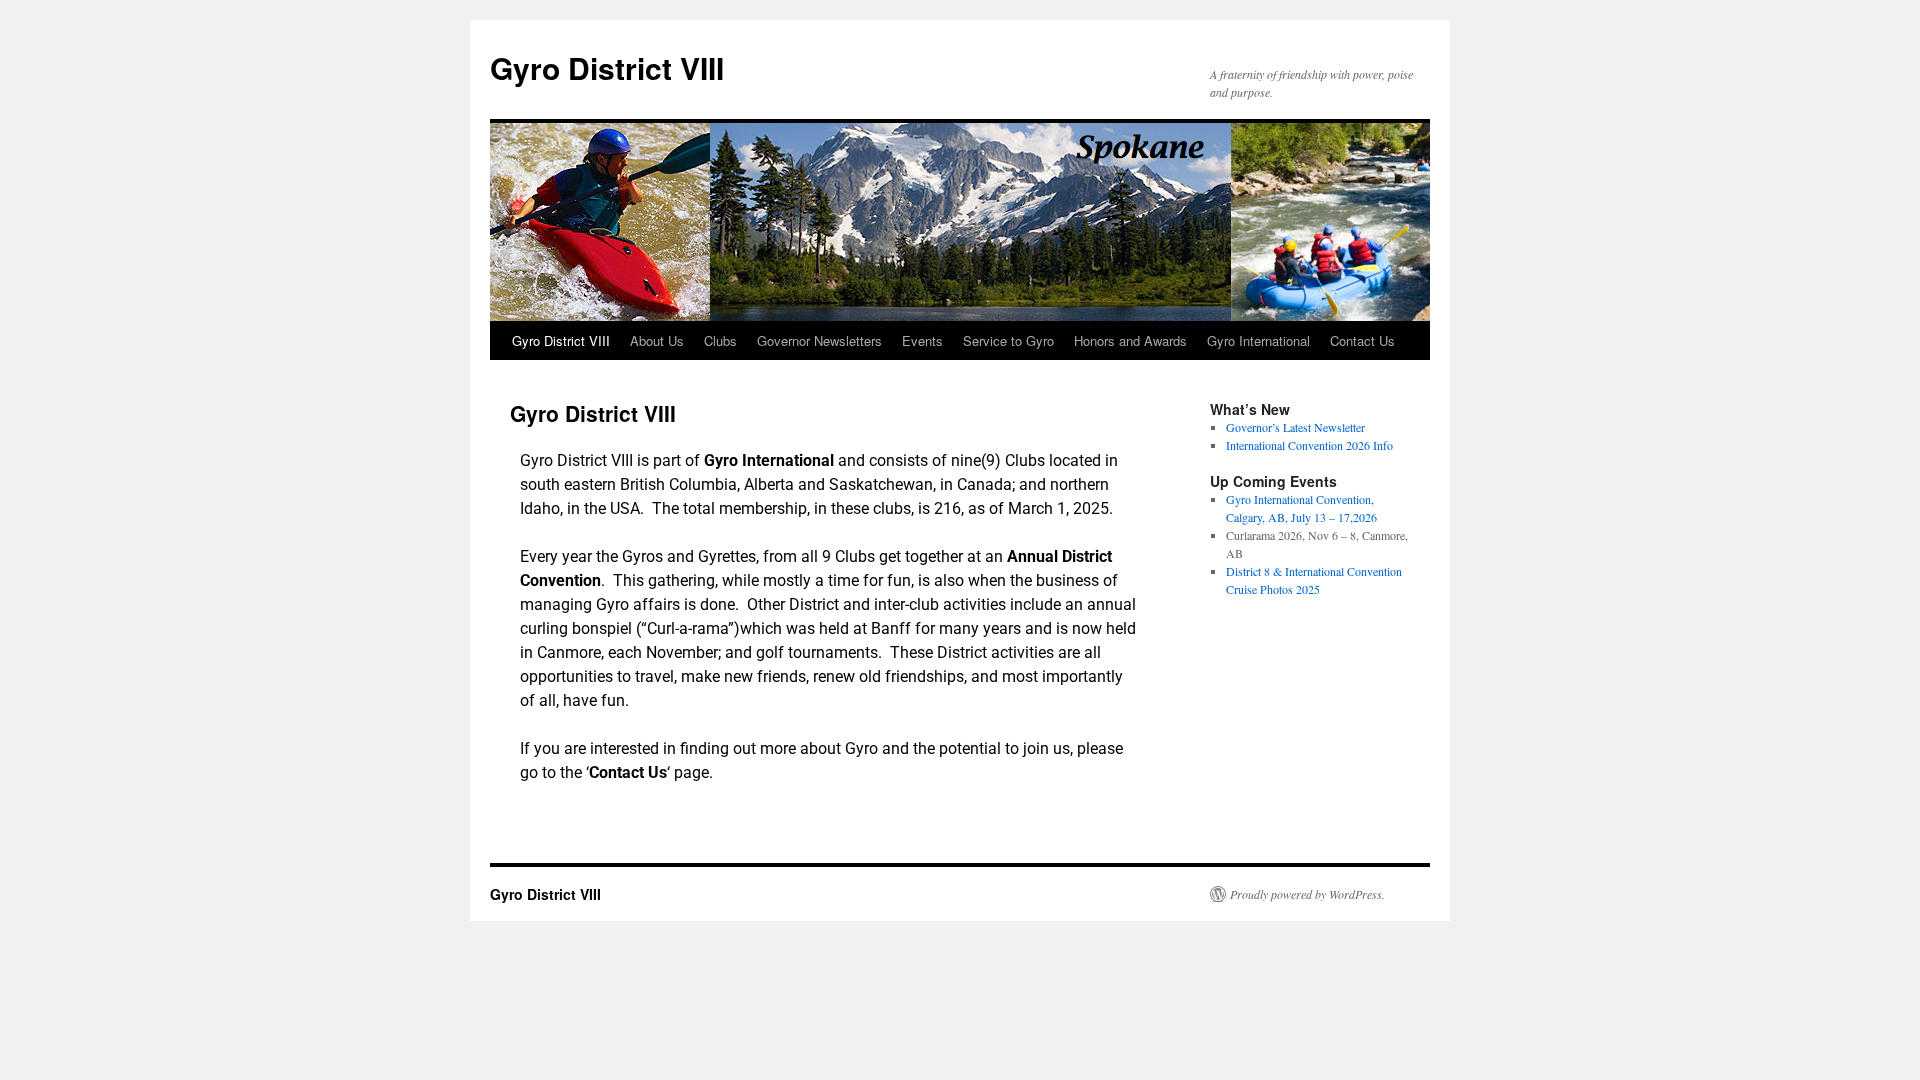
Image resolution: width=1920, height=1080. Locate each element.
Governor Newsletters (819, 340)
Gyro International (1258, 340)
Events (922, 340)
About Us (657, 340)
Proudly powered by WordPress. (1307, 894)
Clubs (720, 340)
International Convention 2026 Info (1309, 445)
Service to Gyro (1008, 340)
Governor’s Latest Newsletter (1295, 427)
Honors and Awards (1130, 340)
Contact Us (1362, 340)
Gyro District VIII (607, 67)
